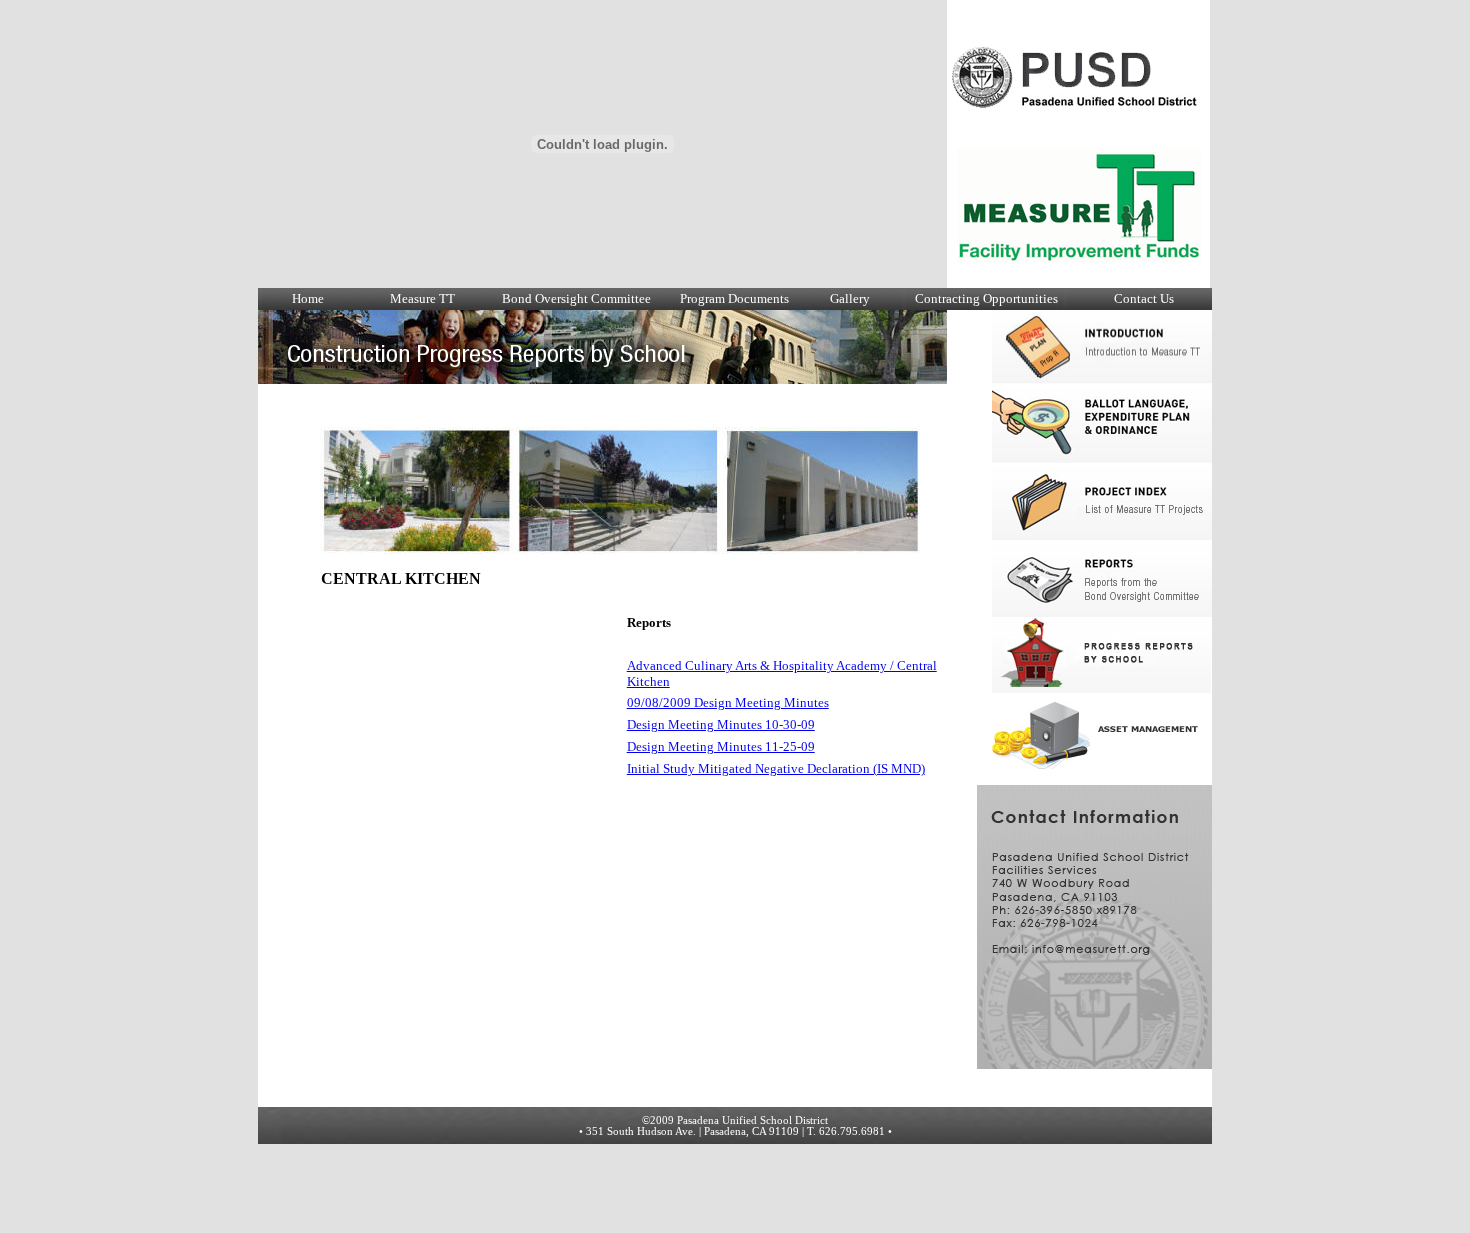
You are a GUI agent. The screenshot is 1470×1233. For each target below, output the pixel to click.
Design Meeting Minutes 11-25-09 (721, 746)
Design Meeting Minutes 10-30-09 (721, 724)
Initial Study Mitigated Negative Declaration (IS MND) (776, 768)
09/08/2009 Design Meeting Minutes (728, 702)
